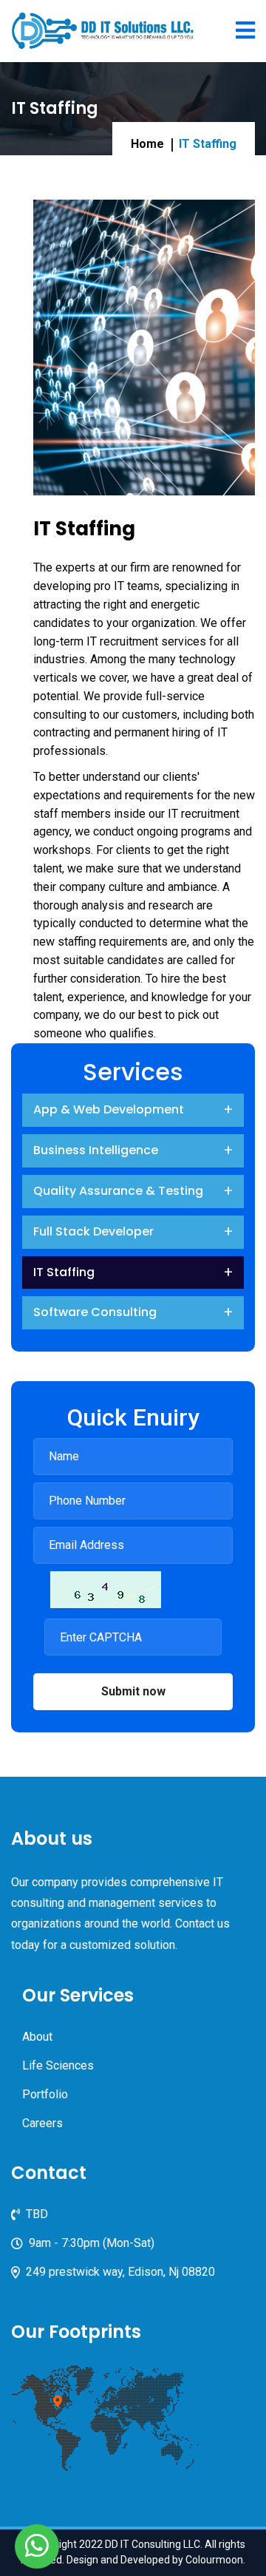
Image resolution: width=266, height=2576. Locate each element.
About (37, 2037)
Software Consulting (95, 1312)
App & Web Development (109, 1109)
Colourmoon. (215, 2560)
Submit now (133, 1691)
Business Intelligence (96, 1150)
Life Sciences (58, 2065)
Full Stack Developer (93, 1231)
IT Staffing (64, 1272)
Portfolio (45, 2094)
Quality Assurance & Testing (118, 1191)
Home (147, 144)
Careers (42, 2123)
